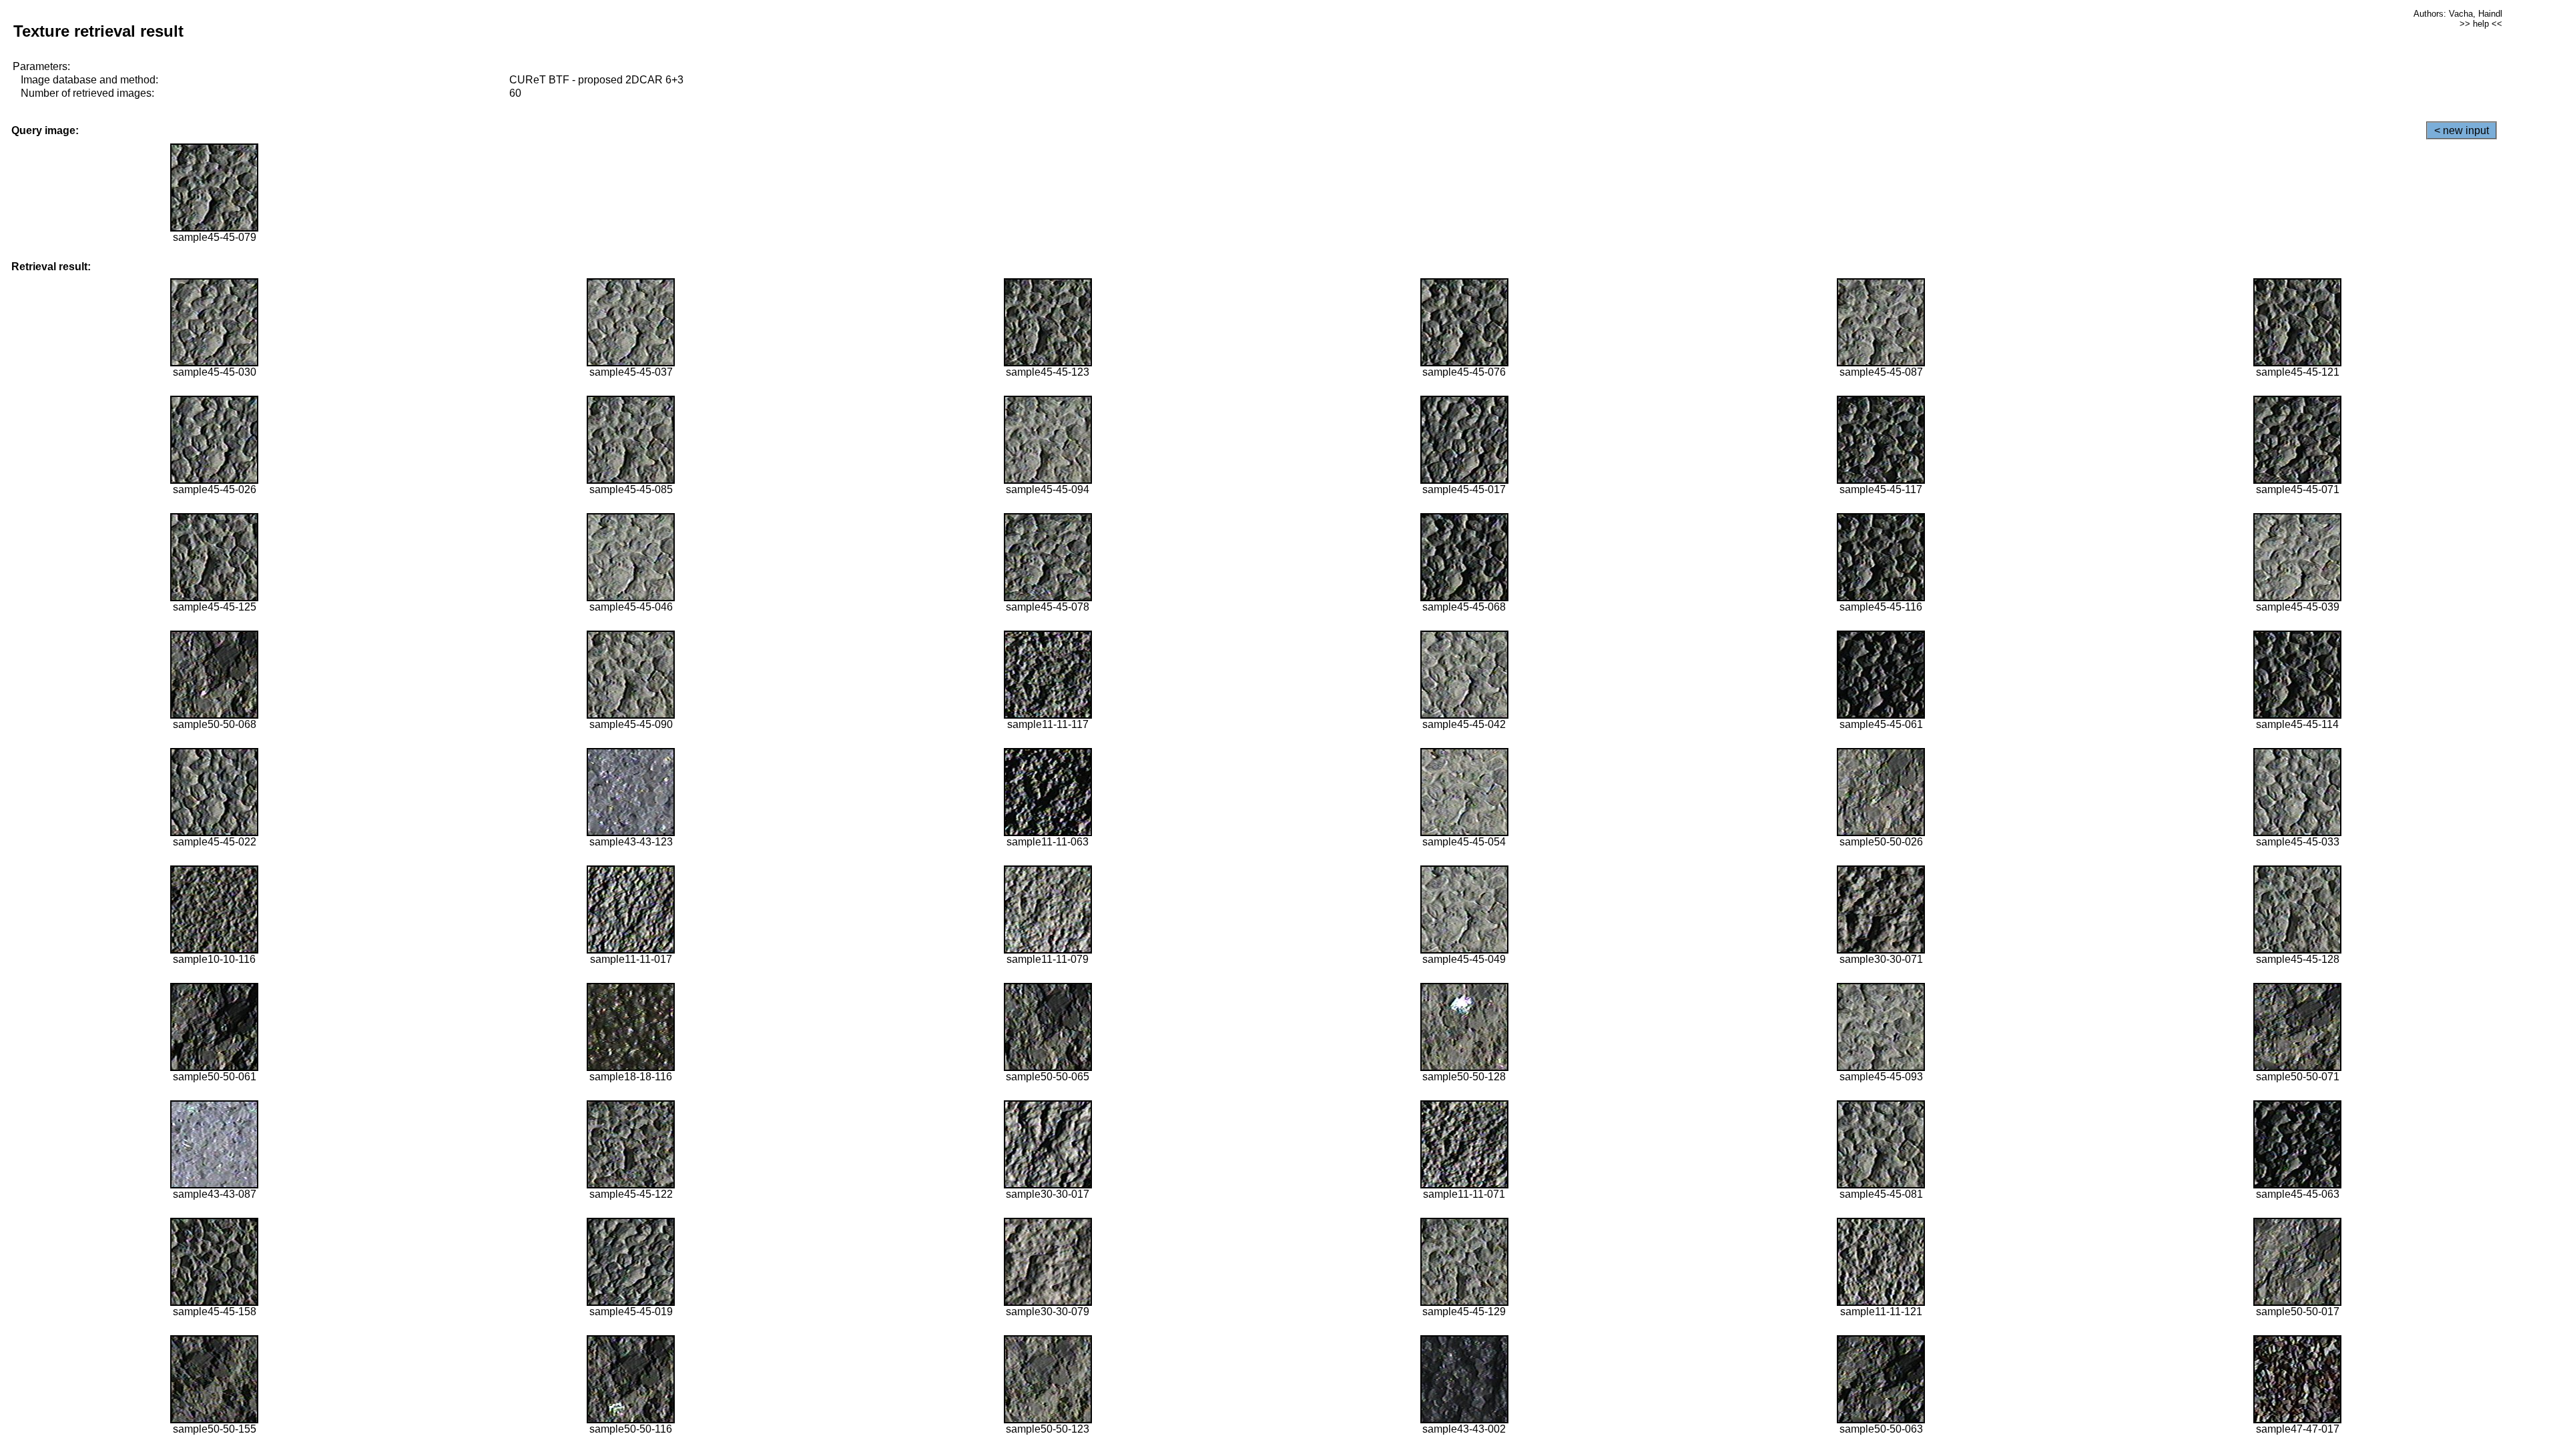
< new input (2462, 130)
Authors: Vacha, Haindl (2458, 14)
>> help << (2481, 24)
